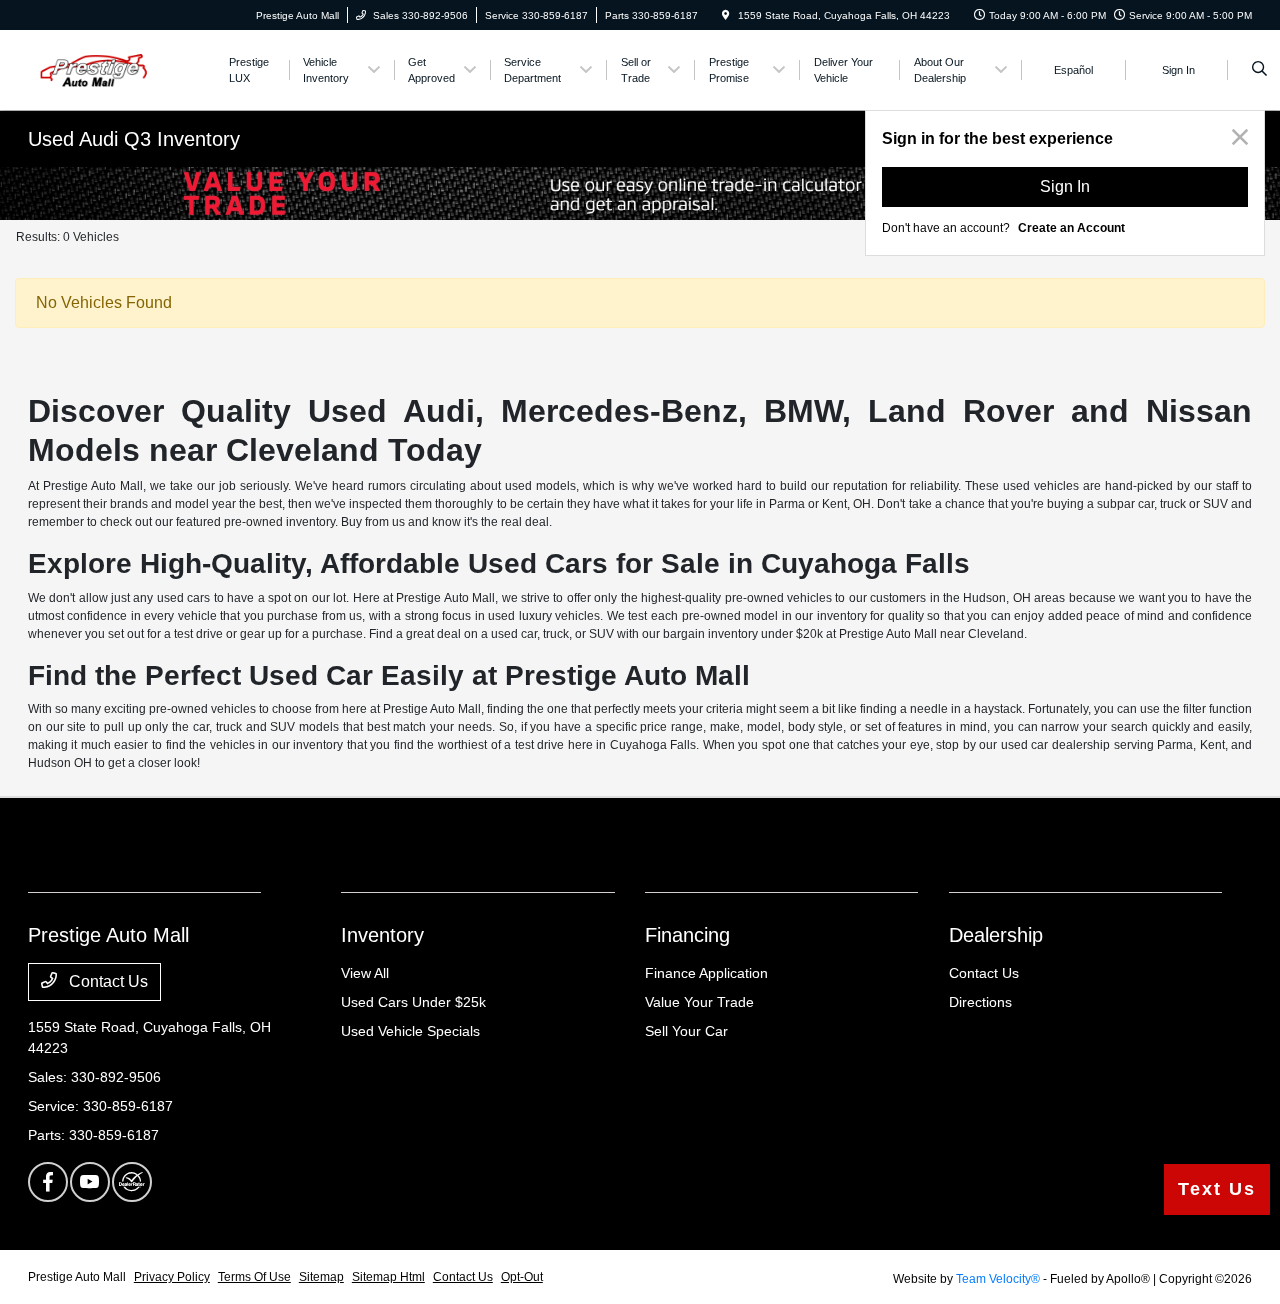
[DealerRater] (132, 1182)
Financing (687, 935)
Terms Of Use (254, 1277)
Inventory (382, 935)
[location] (726, 15)
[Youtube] (90, 1182)
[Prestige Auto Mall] (118, 68)
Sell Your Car (686, 1031)
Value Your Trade (699, 1002)
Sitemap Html (388, 1277)
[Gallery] (640, 193)
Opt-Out (522, 1277)
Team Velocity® (998, 1279)
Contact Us (106, 981)
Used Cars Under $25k (413, 1002)
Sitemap (321, 1277)
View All (365, 973)
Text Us (1217, 1189)
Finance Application (706, 973)
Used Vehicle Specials (410, 1031)
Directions (980, 1002)
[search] (1259, 70)
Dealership (996, 935)
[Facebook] (48, 1182)
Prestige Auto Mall (77, 1277)
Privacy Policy (172, 1277)
